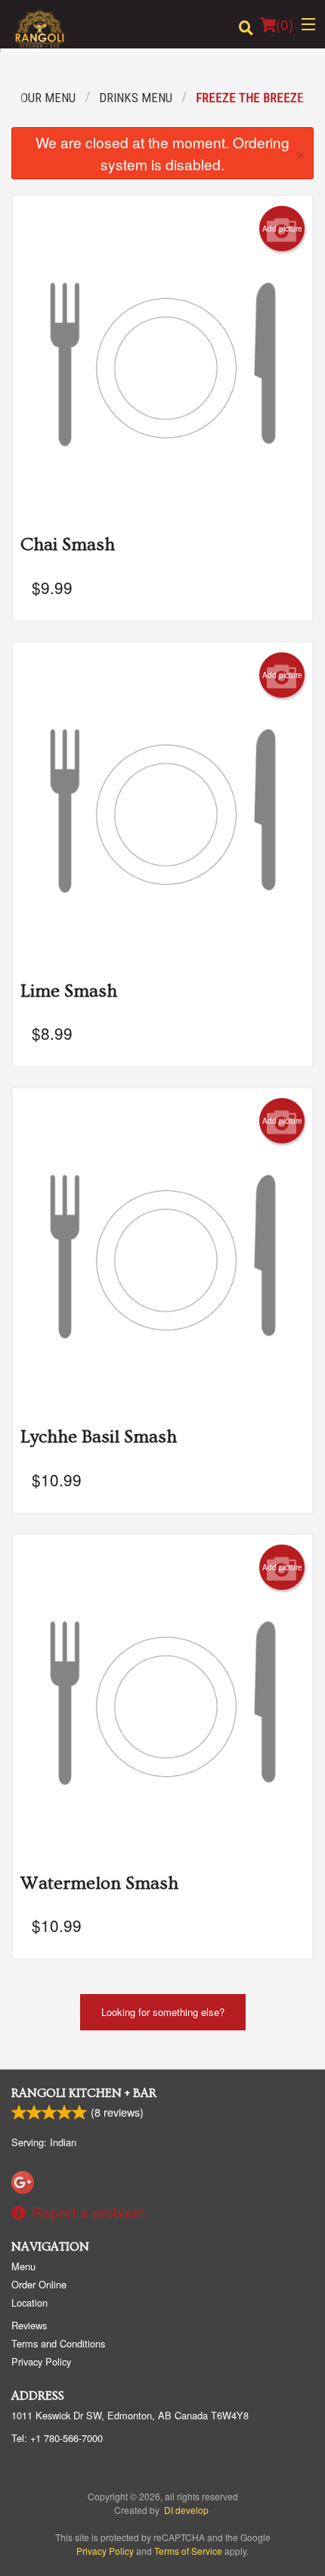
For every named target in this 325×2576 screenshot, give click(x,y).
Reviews (29, 2325)
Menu (23, 2266)
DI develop (186, 2510)
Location (29, 2302)
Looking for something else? (163, 2012)
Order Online (39, 2284)
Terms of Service (188, 2551)
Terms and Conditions (58, 2343)
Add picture (282, 229)
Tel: (57, 2438)
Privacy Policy (41, 2361)
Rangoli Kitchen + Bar (84, 2093)
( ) (285, 24)
